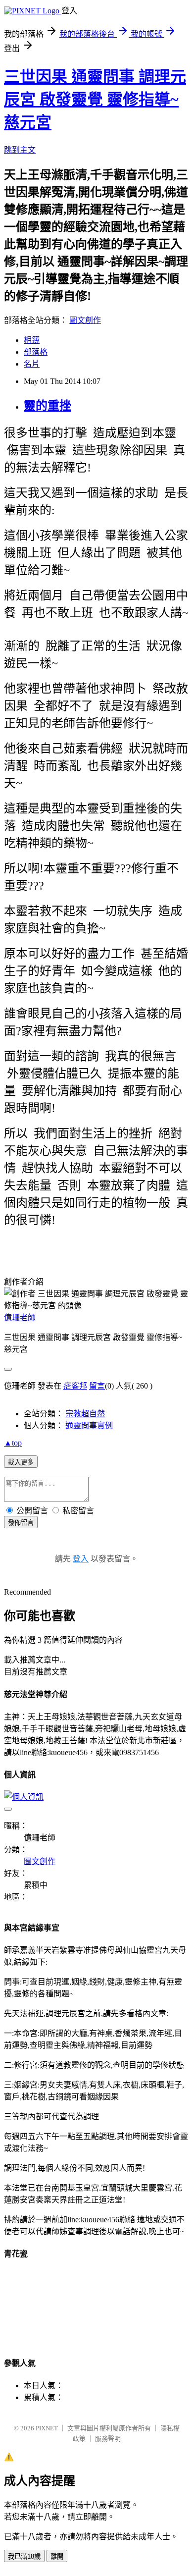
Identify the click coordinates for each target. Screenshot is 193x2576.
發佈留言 (21, 1523)
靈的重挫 (48, 406)
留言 (97, 1386)
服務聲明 (108, 2439)
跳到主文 (20, 150)
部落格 (36, 352)
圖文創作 (85, 320)
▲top (13, 1443)
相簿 (32, 340)
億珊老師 (20, 1317)
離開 (57, 2556)
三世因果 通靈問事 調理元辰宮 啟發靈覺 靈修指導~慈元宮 (95, 100)
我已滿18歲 (24, 2556)
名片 (32, 364)
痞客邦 (75, 1386)
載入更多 (21, 1462)
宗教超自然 (85, 1414)
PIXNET (47, 2428)
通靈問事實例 (89, 1425)
